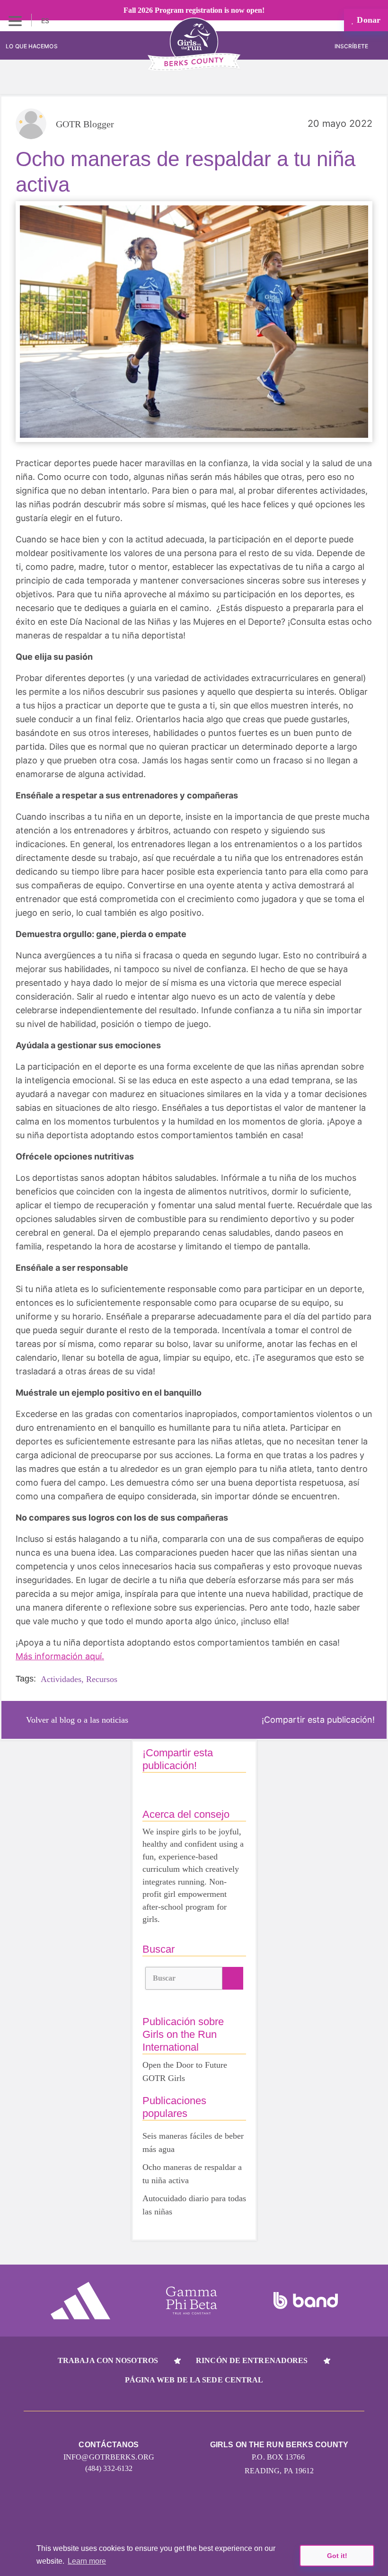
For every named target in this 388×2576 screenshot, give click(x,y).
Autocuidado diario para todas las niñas (194, 2205)
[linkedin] (176, 2510)
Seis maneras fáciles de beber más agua (193, 2142)
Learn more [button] (87, 2561)
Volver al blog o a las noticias (77, 1720)
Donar (367, 20)
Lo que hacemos (31, 46)
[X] (212, 2510)
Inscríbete (352, 46)
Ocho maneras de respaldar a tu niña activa (192, 2174)
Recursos (102, 1679)
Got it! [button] (337, 2556)
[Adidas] (80, 2301)
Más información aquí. (60, 1656)
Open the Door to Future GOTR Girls (185, 2071)
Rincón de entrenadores (252, 2360)
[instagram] (140, 2510)
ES (46, 21)
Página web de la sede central (194, 2380)
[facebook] (248, 2510)
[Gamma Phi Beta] (192, 2301)
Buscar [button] (164, 1978)
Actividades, (62, 1679)
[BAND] (306, 2301)
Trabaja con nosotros (108, 2360)
